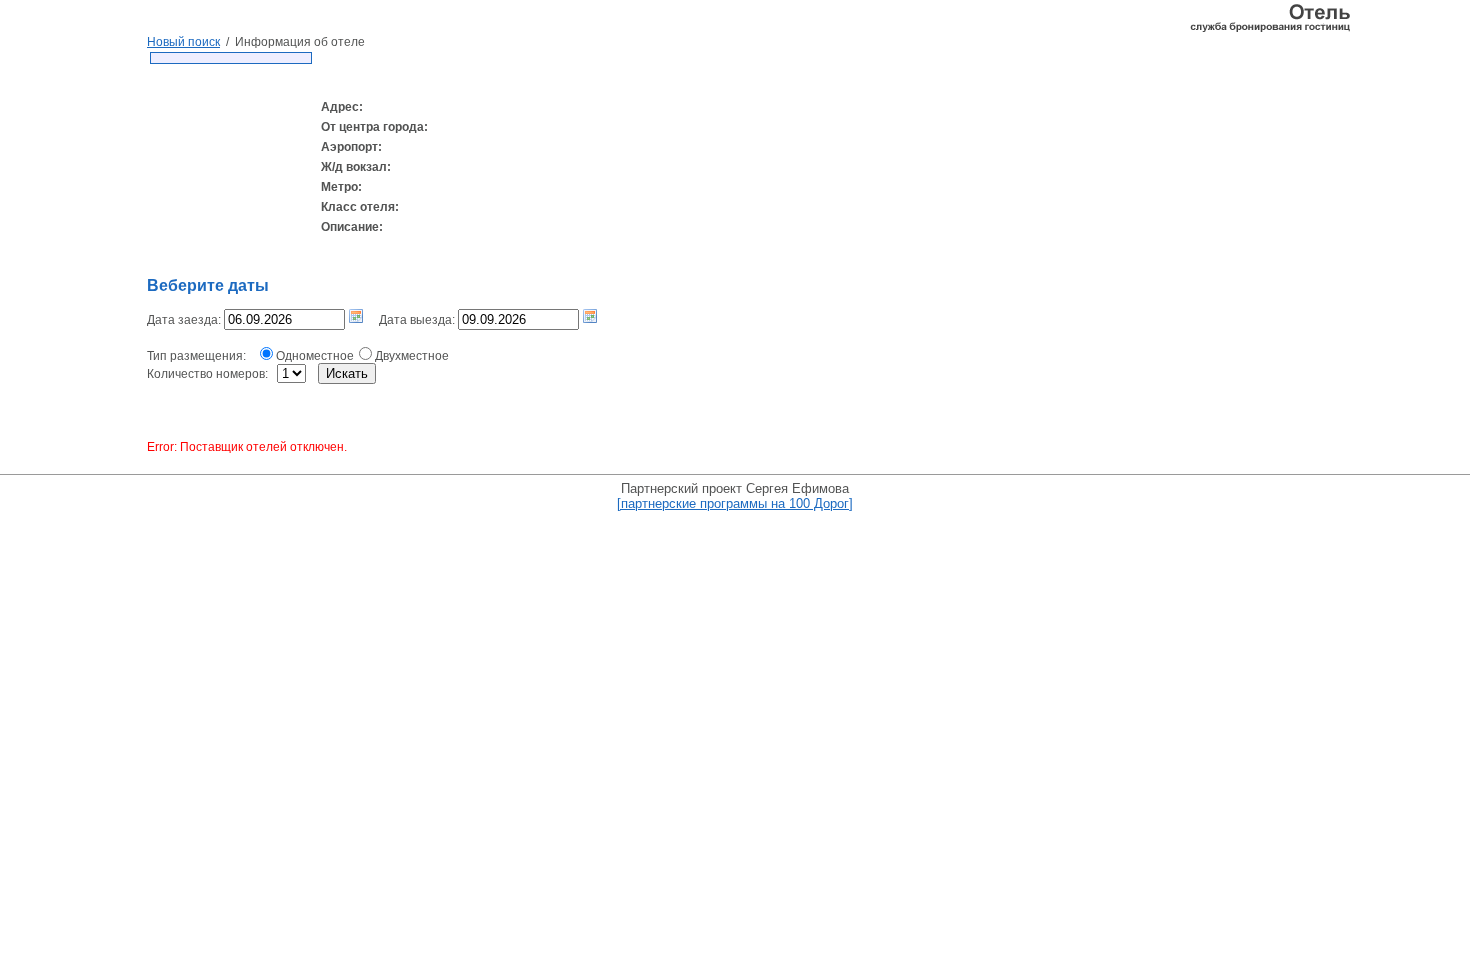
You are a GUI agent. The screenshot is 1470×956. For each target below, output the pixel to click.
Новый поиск (183, 42)
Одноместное (315, 356)
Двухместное (412, 356)
